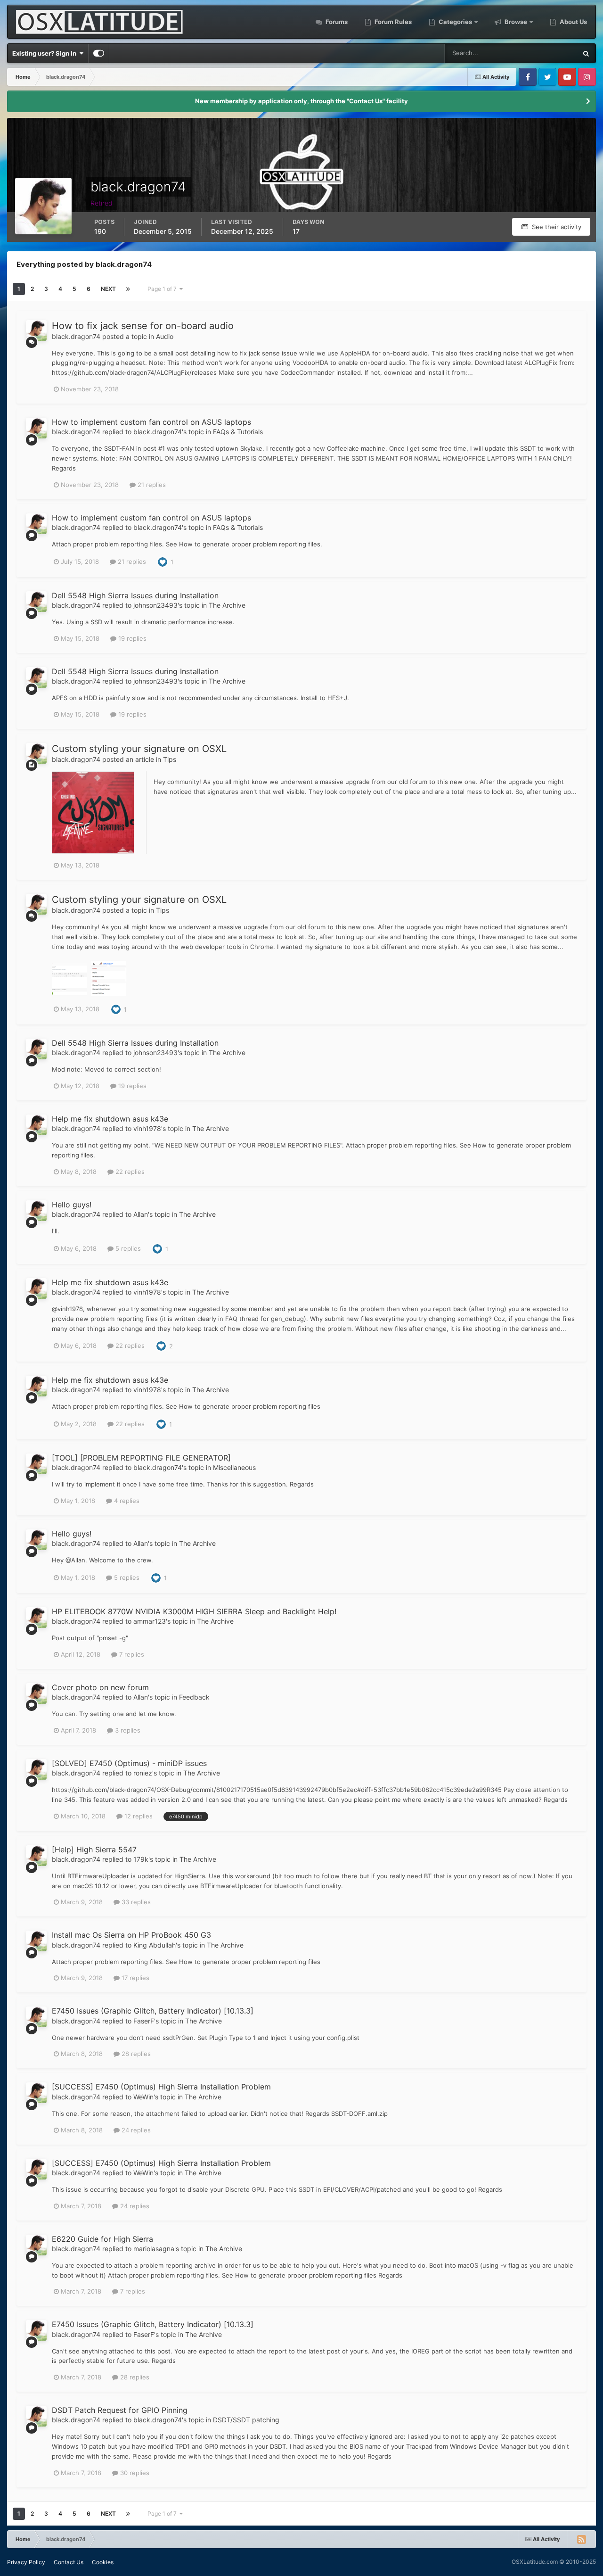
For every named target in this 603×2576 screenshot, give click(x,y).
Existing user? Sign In (46, 53)
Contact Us (69, 2562)
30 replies (134, 2473)
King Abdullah (155, 1945)
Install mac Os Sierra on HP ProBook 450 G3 (131, 1935)
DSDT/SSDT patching (246, 2420)
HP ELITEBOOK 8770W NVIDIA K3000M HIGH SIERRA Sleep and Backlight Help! (194, 1611)
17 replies (134, 1978)
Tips (170, 759)
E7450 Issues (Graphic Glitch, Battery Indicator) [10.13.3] (153, 2011)
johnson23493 (155, 605)
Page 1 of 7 (163, 289)
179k (141, 1859)
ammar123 (150, 1621)
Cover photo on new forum (100, 1687)
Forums (336, 22)
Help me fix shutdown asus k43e (110, 1119)
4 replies (126, 1501)
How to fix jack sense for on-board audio (143, 326)
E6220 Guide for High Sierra (102, 2239)
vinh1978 (147, 1128)
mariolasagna (154, 2249)
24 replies (135, 2130)
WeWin (143, 2097)
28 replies (135, 2054)
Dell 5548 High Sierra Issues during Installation (135, 595)
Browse (516, 22)
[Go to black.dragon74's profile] (36, 330)
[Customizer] (99, 53)
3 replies (127, 1730)
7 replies (131, 1654)
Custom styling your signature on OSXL (139, 749)
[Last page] (128, 289)
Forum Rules (392, 22)
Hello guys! (72, 1205)
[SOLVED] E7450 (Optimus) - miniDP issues (129, 1763)
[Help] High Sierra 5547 (94, 1849)
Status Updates (544, 53)
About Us (573, 22)
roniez (143, 1773)
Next (108, 289)
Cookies (103, 2562)
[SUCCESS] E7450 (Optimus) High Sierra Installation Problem (161, 2087)
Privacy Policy (26, 2562)
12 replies (138, 1816)
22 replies (129, 1172)
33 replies (135, 1902)
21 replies (151, 485)
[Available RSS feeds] (581, 2539)
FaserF (144, 2021)
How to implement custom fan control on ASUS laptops (151, 422)
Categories (455, 22)
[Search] (586, 53)
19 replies (131, 638)
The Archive (227, 605)
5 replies (127, 1248)
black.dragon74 (76, 336)
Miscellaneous (234, 1467)
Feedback (194, 1697)
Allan (141, 1214)
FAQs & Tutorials (238, 432)
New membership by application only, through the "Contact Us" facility (301, 101)
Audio (165, 336)
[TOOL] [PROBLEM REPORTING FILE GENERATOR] (141, 1458)
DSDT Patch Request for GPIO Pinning (120, 2410)
